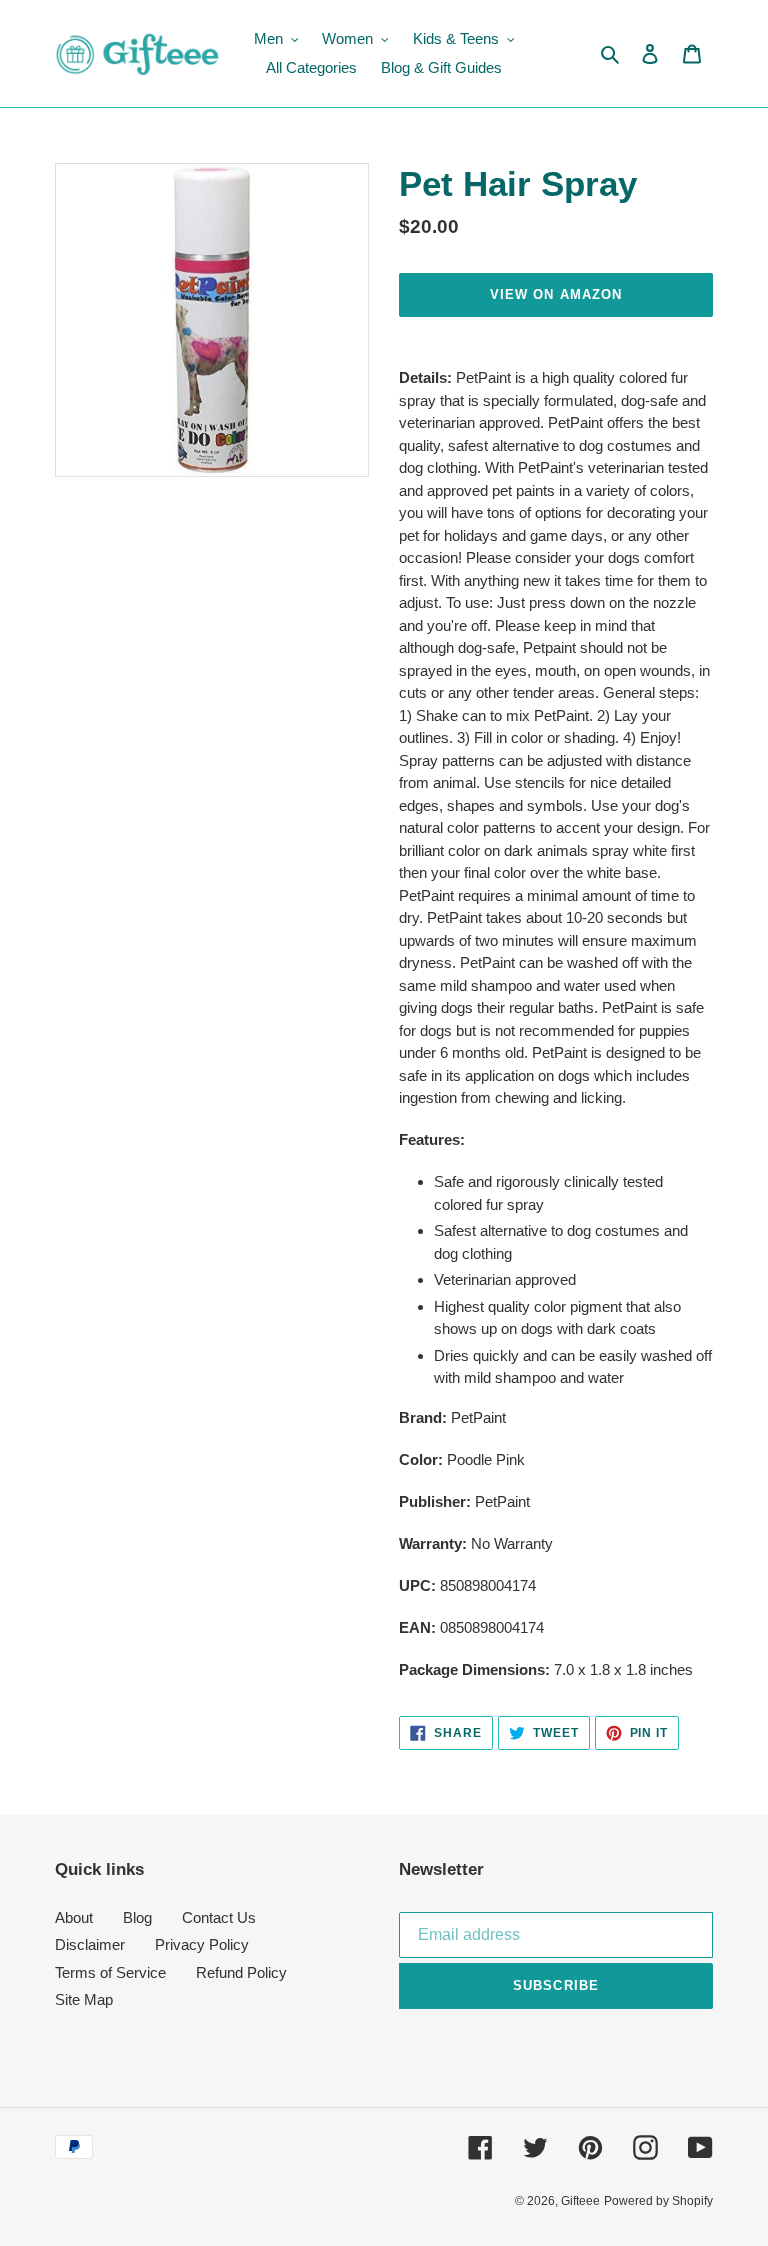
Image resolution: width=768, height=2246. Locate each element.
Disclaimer (90, 1944)
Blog (137, 1917)
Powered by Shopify (658, 2201)
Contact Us (219, 1917)
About (74, 1917)
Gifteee (580, 2201)
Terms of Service (110, 1972)
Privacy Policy (202, 1944)
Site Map (84, 1999)
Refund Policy (241, 1972)
